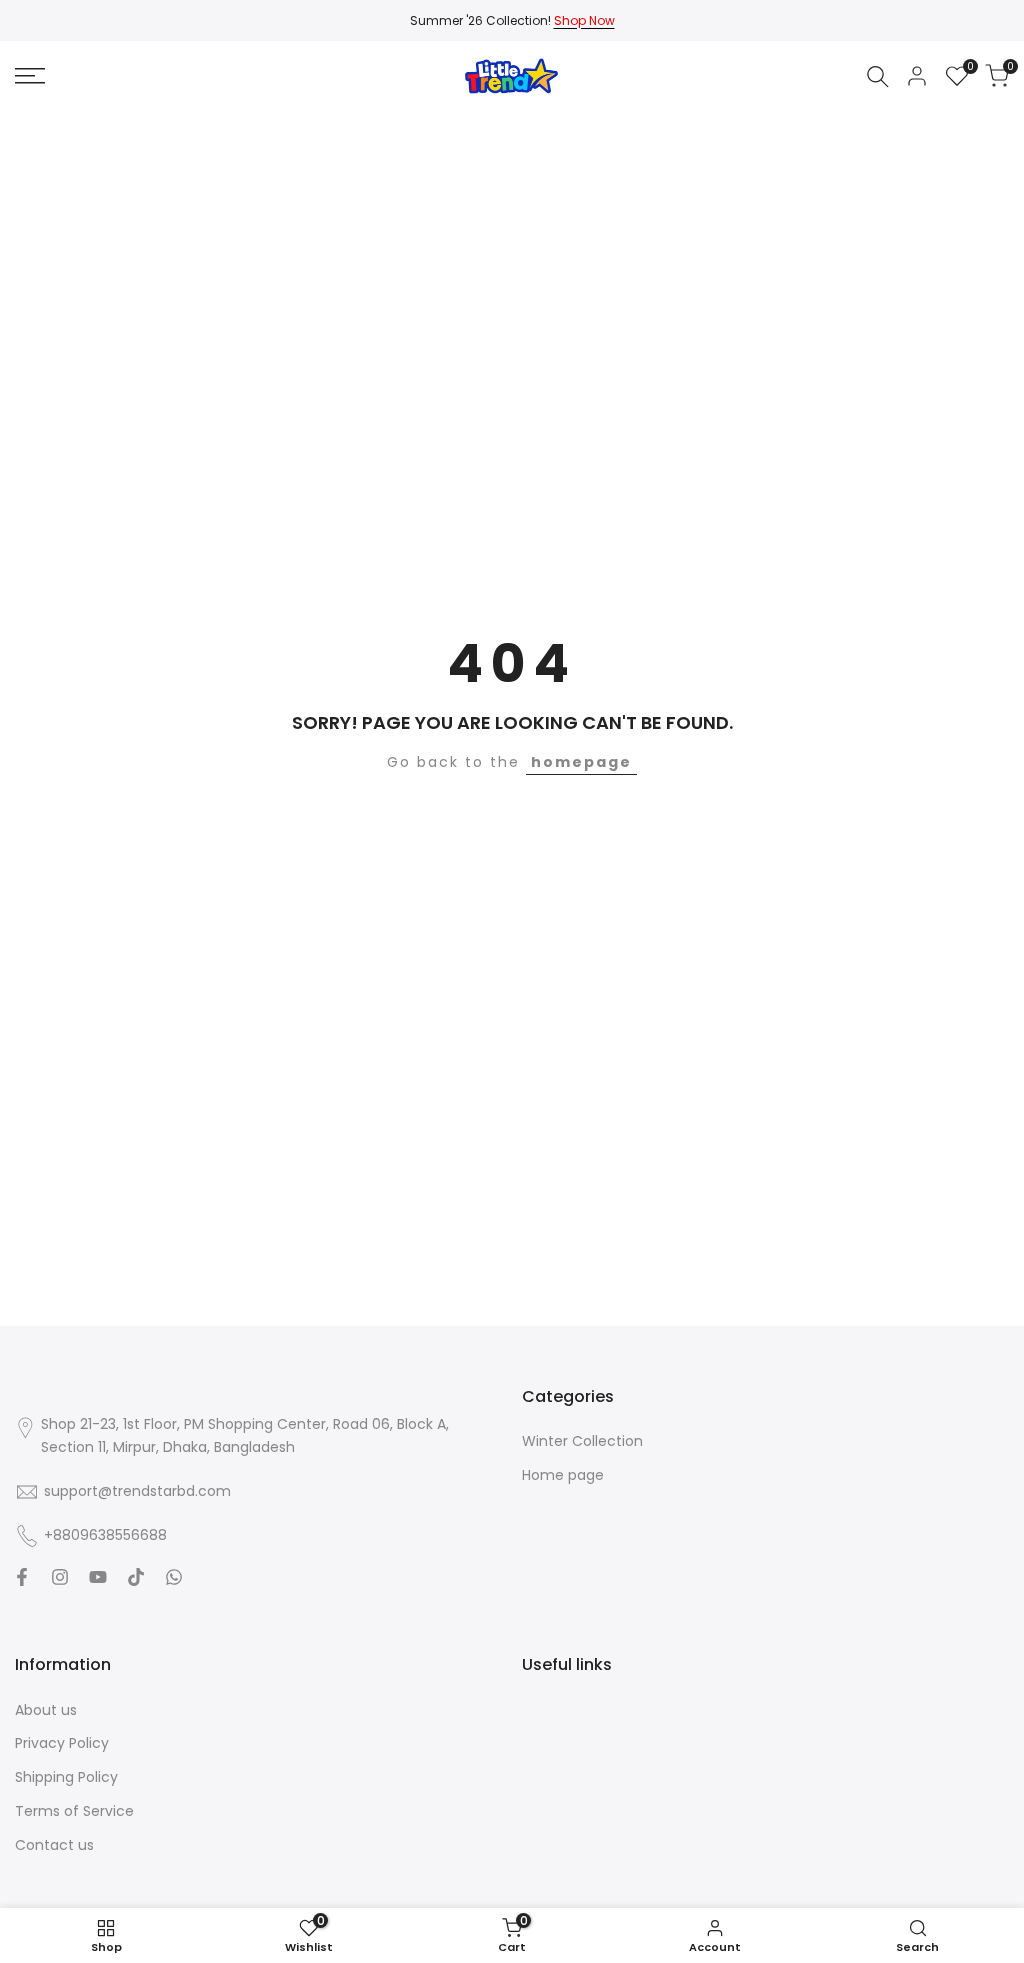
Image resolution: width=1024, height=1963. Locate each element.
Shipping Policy (66, 1777)
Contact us (54, 1845)
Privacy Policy (62, 1743)
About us (46, 1710)
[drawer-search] (878, 76)
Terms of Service (74, 1811)
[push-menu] (30, 76)
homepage (581, 762)
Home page (563, 1475)
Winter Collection (582, 1441)
